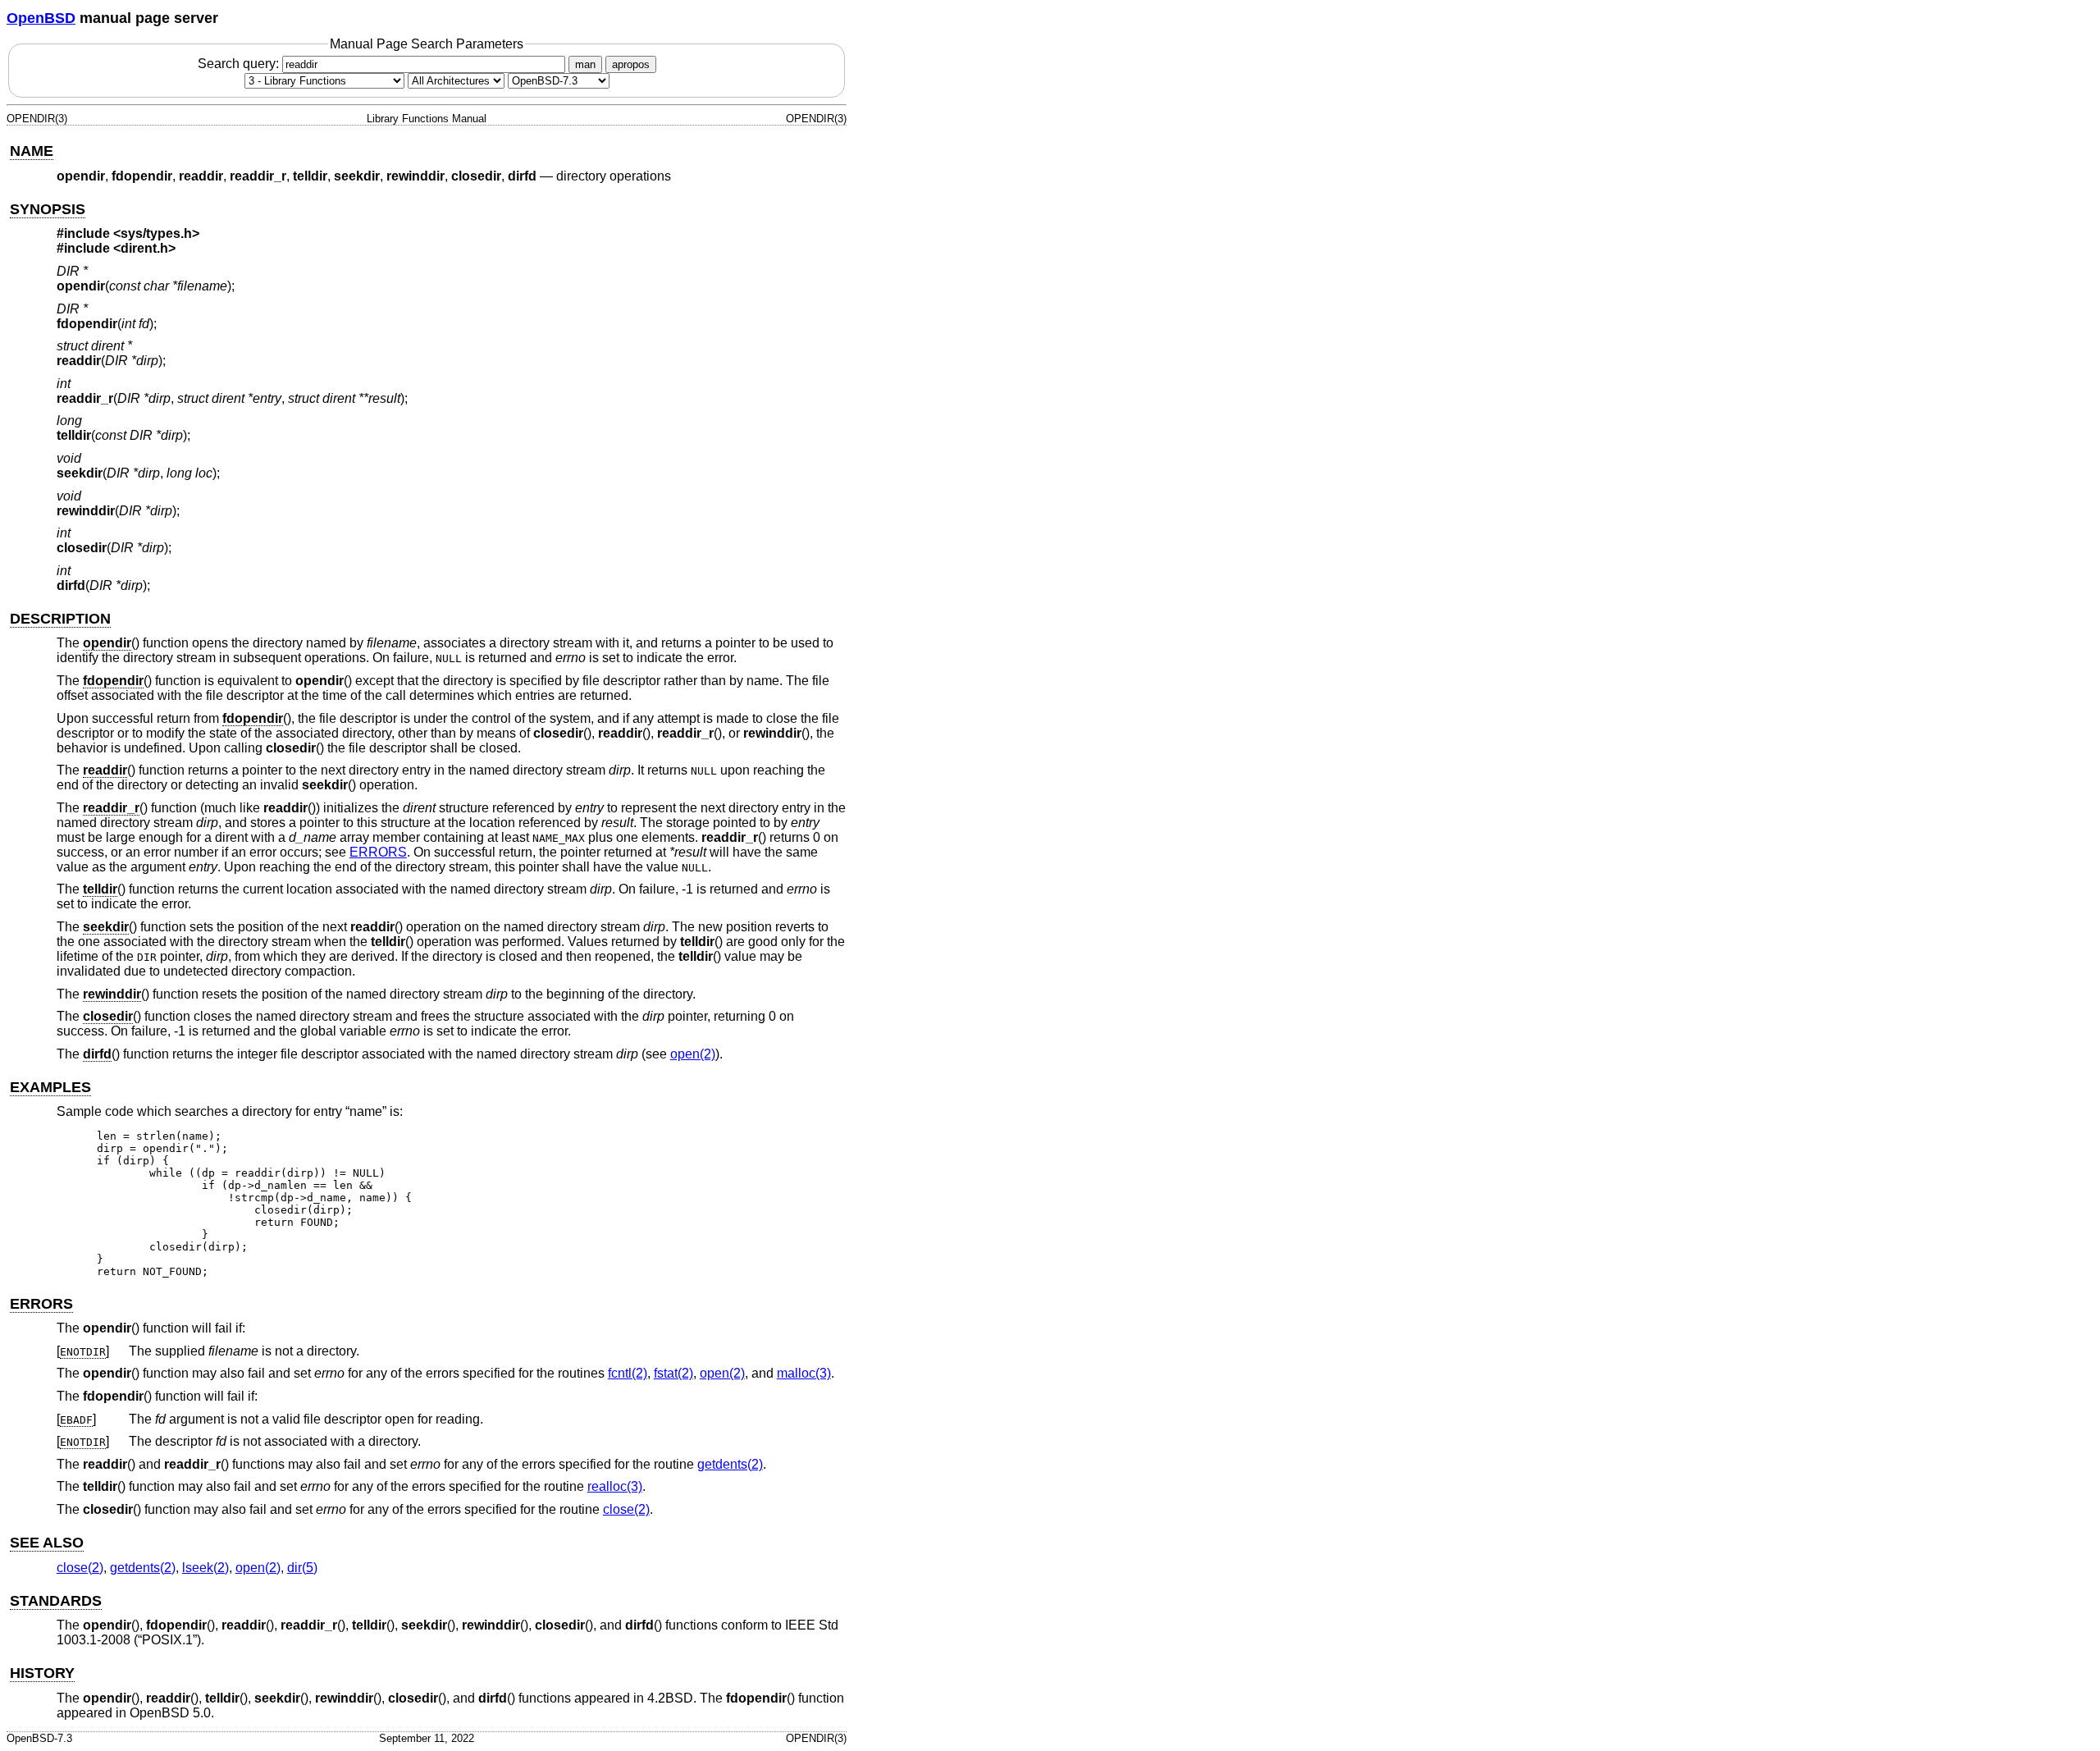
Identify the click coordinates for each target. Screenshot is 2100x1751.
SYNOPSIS (48, 209)
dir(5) (302, 1568)
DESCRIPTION (60, 619)
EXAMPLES (50, 1087)
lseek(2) (205, 1568)
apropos (631, 64)
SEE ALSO (47, 1543)
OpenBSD (41, 18)
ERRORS (378, 852)
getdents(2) (730, 1464)
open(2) (693, 1054)
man (585, 64)
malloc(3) (804, 1373)
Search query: (240, 64)
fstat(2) (673, 1373)
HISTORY (42, 1673)
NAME (32, 151)
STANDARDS (56, 1601)
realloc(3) (615, 1486)
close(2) (626, 1509)
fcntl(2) (628, 1373)
